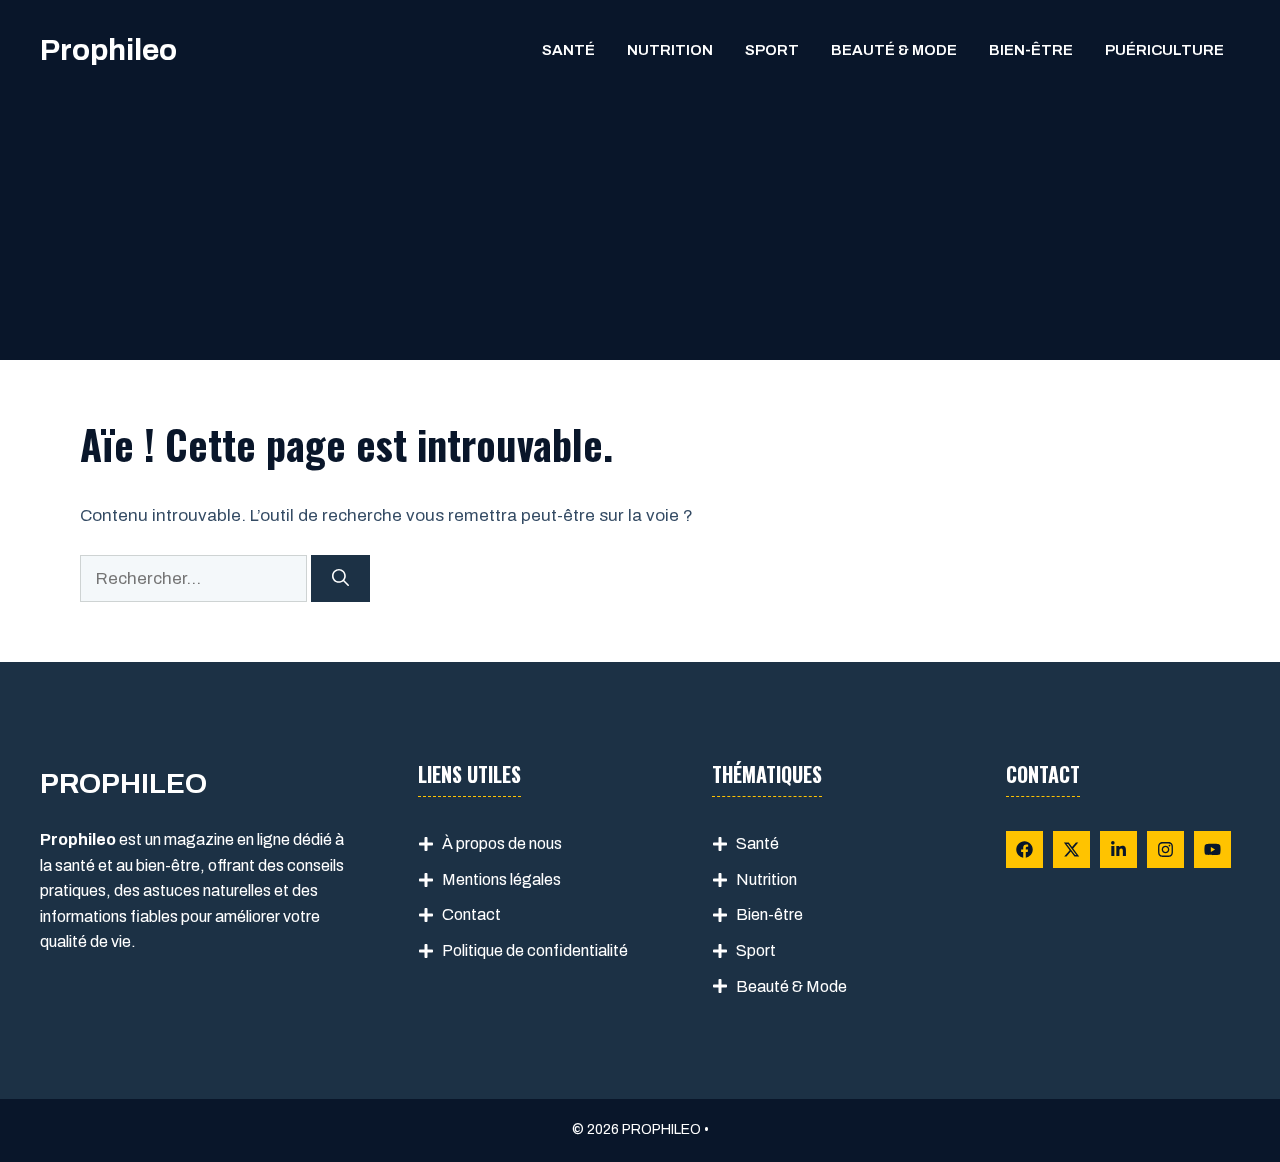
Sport (772, 50)
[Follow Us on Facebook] (1024, 849)
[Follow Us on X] (1071, 849)
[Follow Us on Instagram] (1165, 849)
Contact (471, 914)
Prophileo (108, 50)
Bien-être (1031, 50)
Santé (568, 50)
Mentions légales (501, 879)
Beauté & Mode (894, 50)
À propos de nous (502, 843)
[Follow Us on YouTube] (1212, 849)
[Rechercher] (340, 579)
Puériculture (1164, 50)
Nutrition (670, 50)
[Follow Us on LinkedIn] (1118, 849)
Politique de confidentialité (535, 950)
